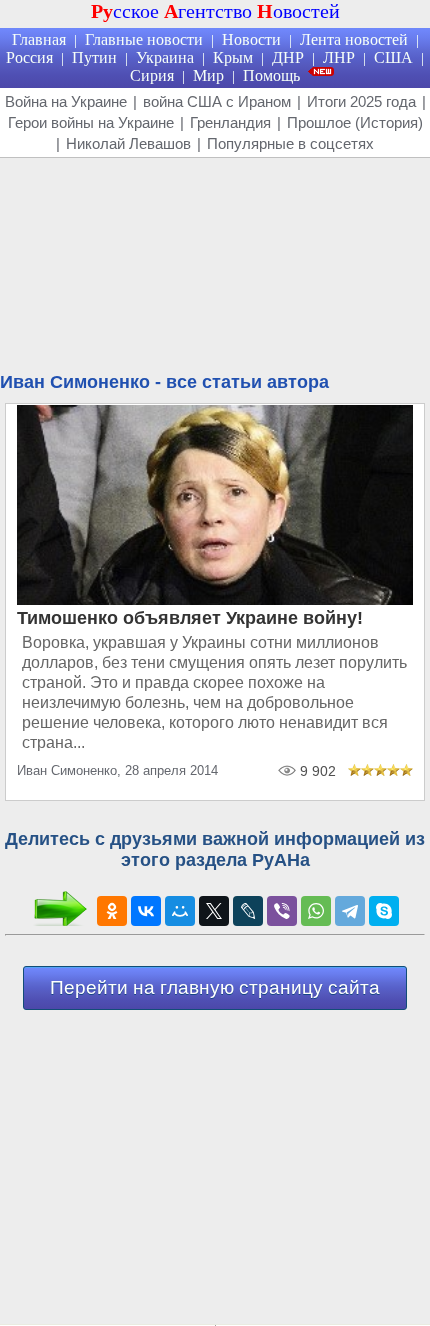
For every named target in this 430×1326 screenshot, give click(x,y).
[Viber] (282, 911)
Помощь (271, 75)
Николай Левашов (128, 143)
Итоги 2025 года (361, 101)
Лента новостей (354, 39)
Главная (39, 39)
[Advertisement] (215, 268)
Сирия (152, 75)
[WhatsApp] (316, 911)
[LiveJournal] (248, 911)
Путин (94, 57)
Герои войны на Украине (91, 122)
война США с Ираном (217, 101)
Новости (251, 39)
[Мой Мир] (180, 911)
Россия (29, 57)
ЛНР (339, 57)
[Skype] (384, 911)
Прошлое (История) (355, 122)
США (393, 57)
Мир (208, 75)
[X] (214, 911)
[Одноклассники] (112, 911)
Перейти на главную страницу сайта (215, 987)
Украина (165, 57)
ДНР (288, 57)
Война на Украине (66, 101)
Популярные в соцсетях (290, 143)
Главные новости (144, 39)
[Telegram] (350, 911)
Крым (233, 57)
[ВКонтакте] (146, 911)
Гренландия (230, 122)
